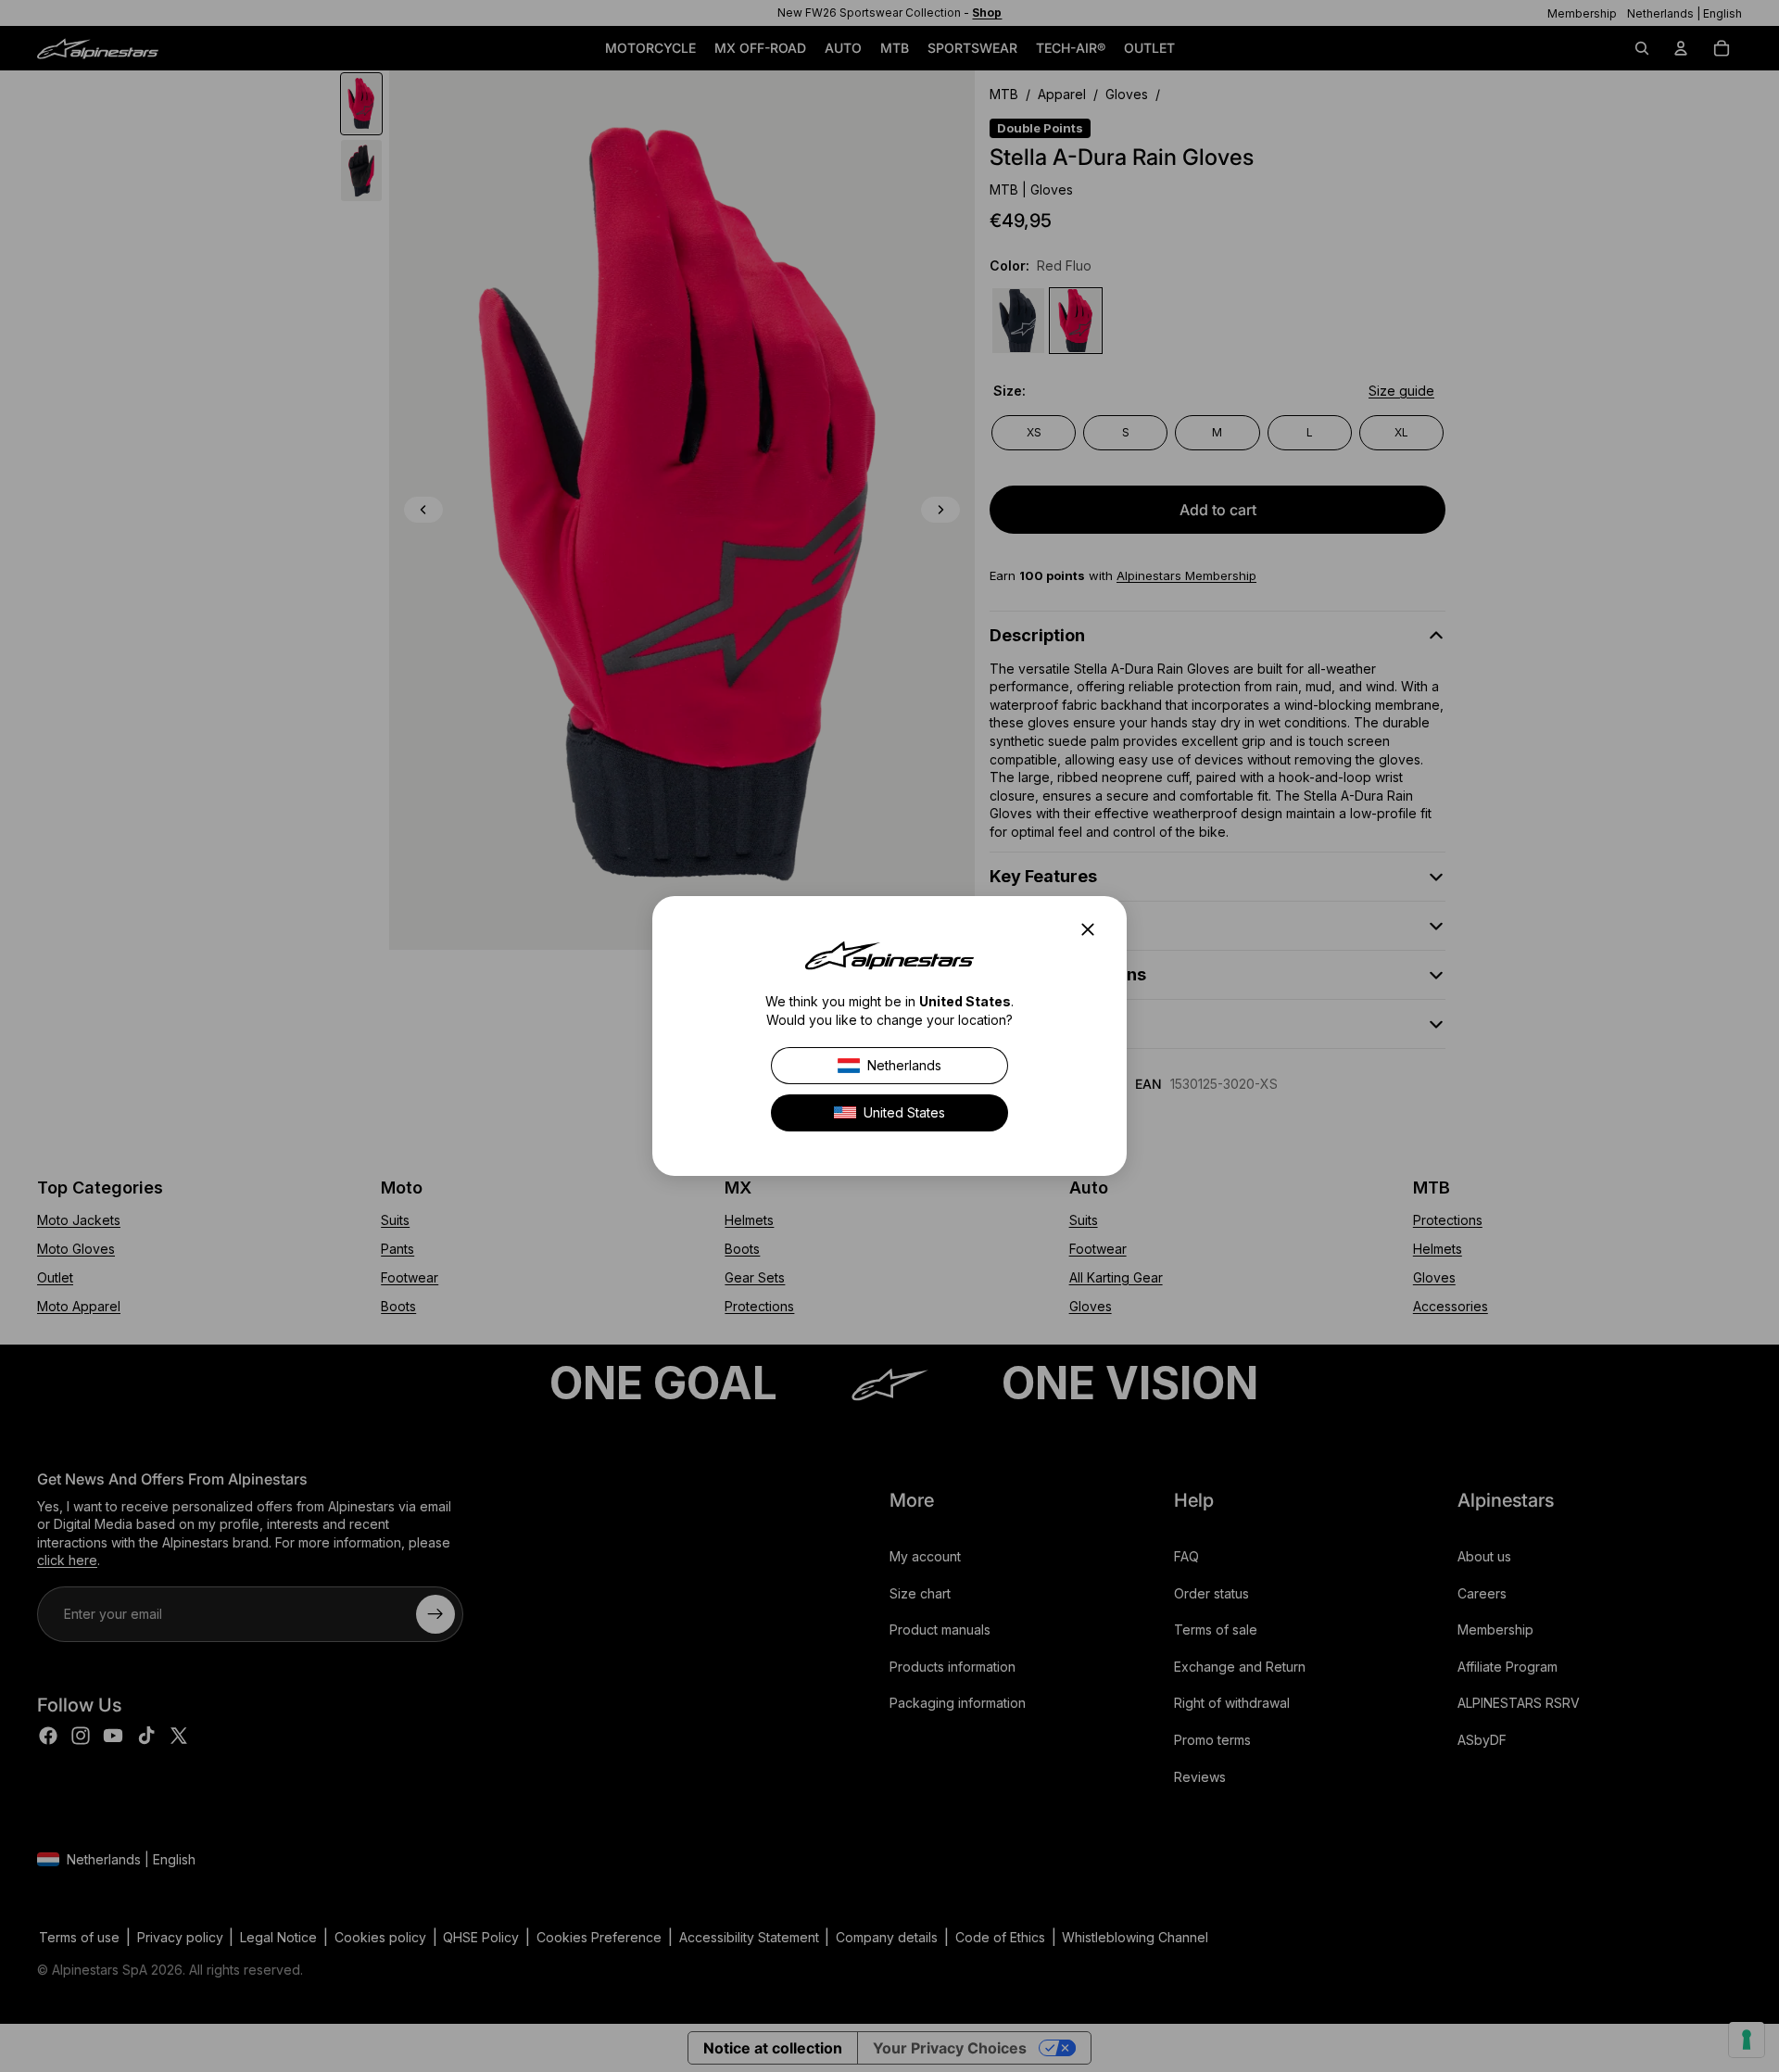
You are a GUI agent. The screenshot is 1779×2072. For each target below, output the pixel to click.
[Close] (1093, 929)
